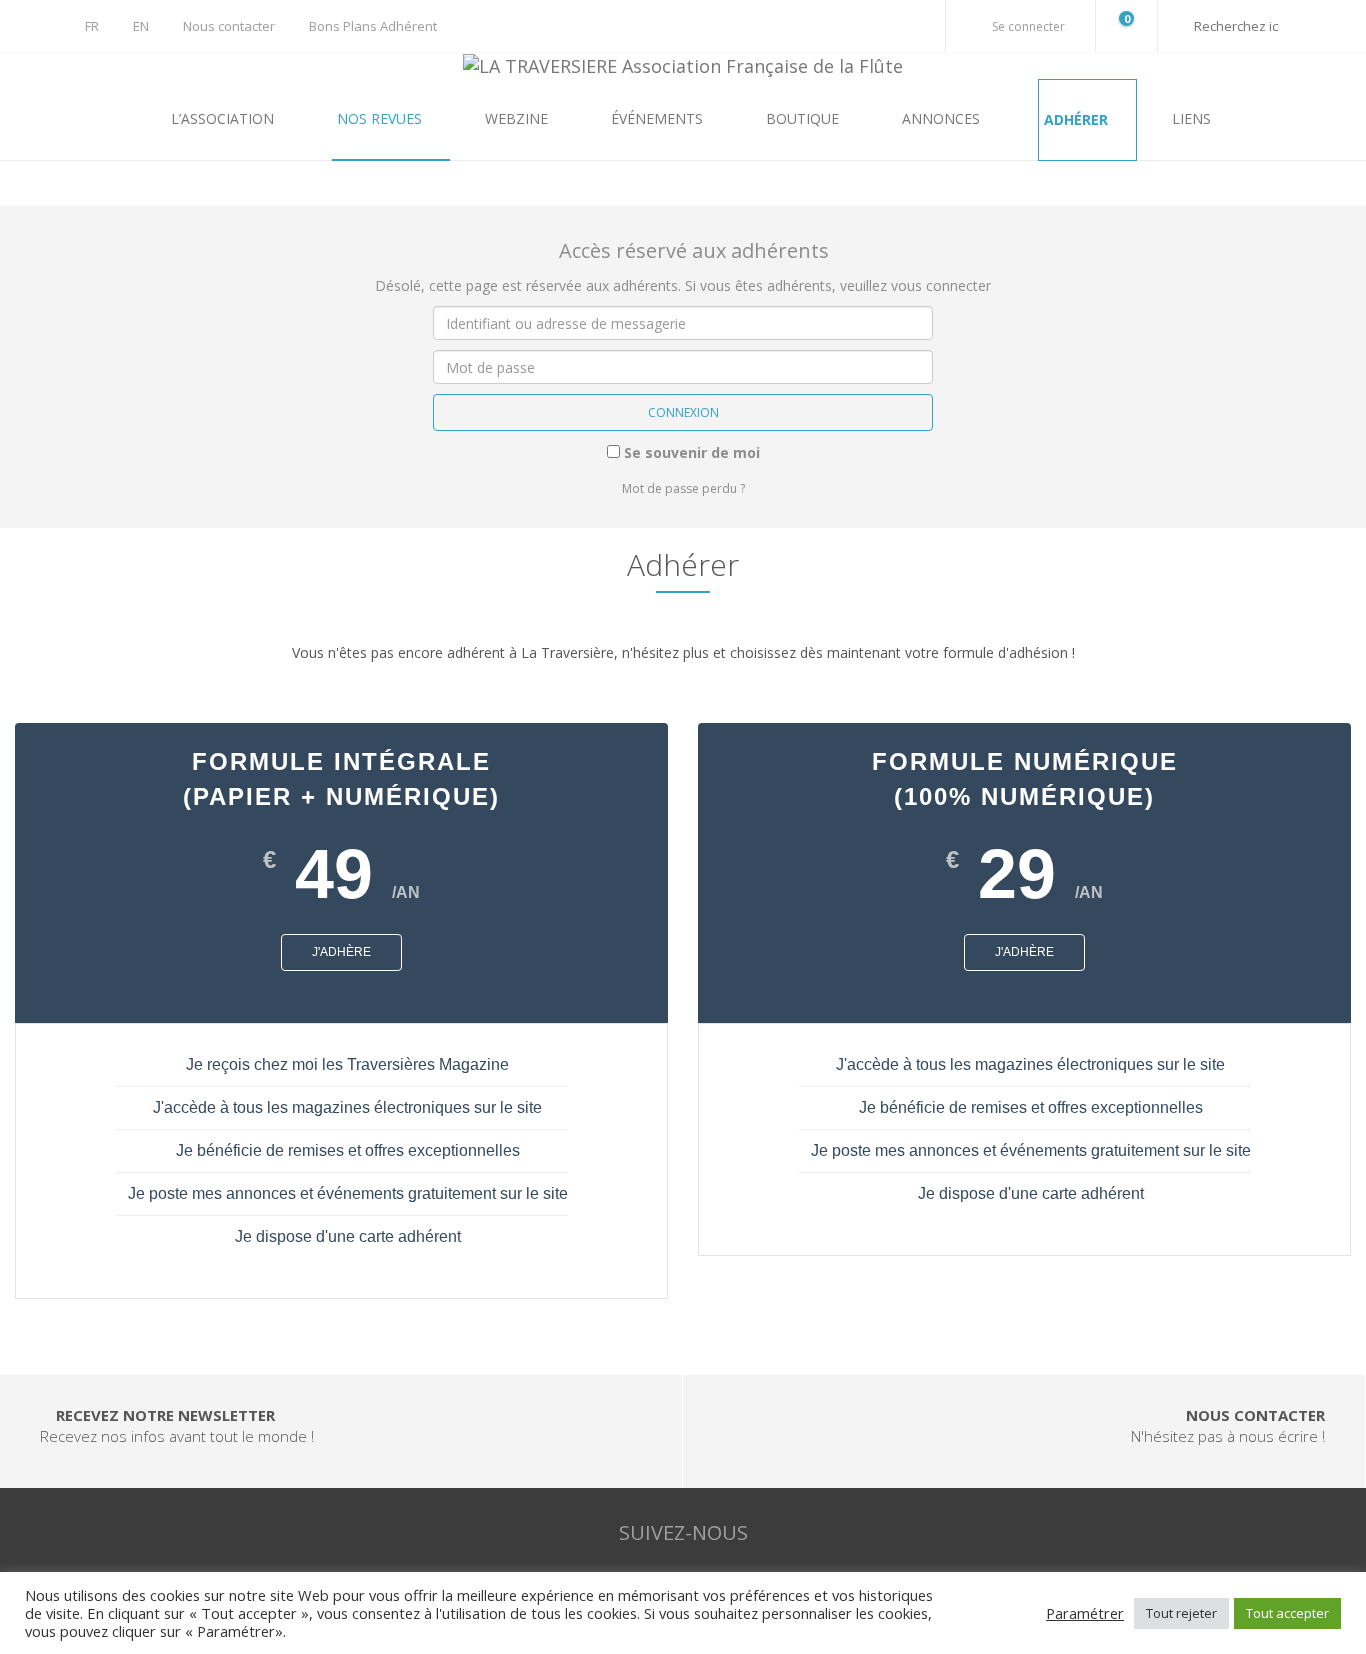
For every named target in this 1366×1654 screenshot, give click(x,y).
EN (141, 26)
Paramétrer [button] (1085, 1613)
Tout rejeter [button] (1181, 1613)
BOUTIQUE (804, 118)
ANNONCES (943, 118)
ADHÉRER (1078, 119)
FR (92, 26)
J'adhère (341, 952)
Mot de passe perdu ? (683, 488)
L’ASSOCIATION (224, 118)
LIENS (1191, 118)
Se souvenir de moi (690, 452)
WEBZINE (518, 118)
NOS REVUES (381, 118)
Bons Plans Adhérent (373, 26)
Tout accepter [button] (1287, 1613)
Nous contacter (229, 26)
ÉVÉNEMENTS (659, 118)
